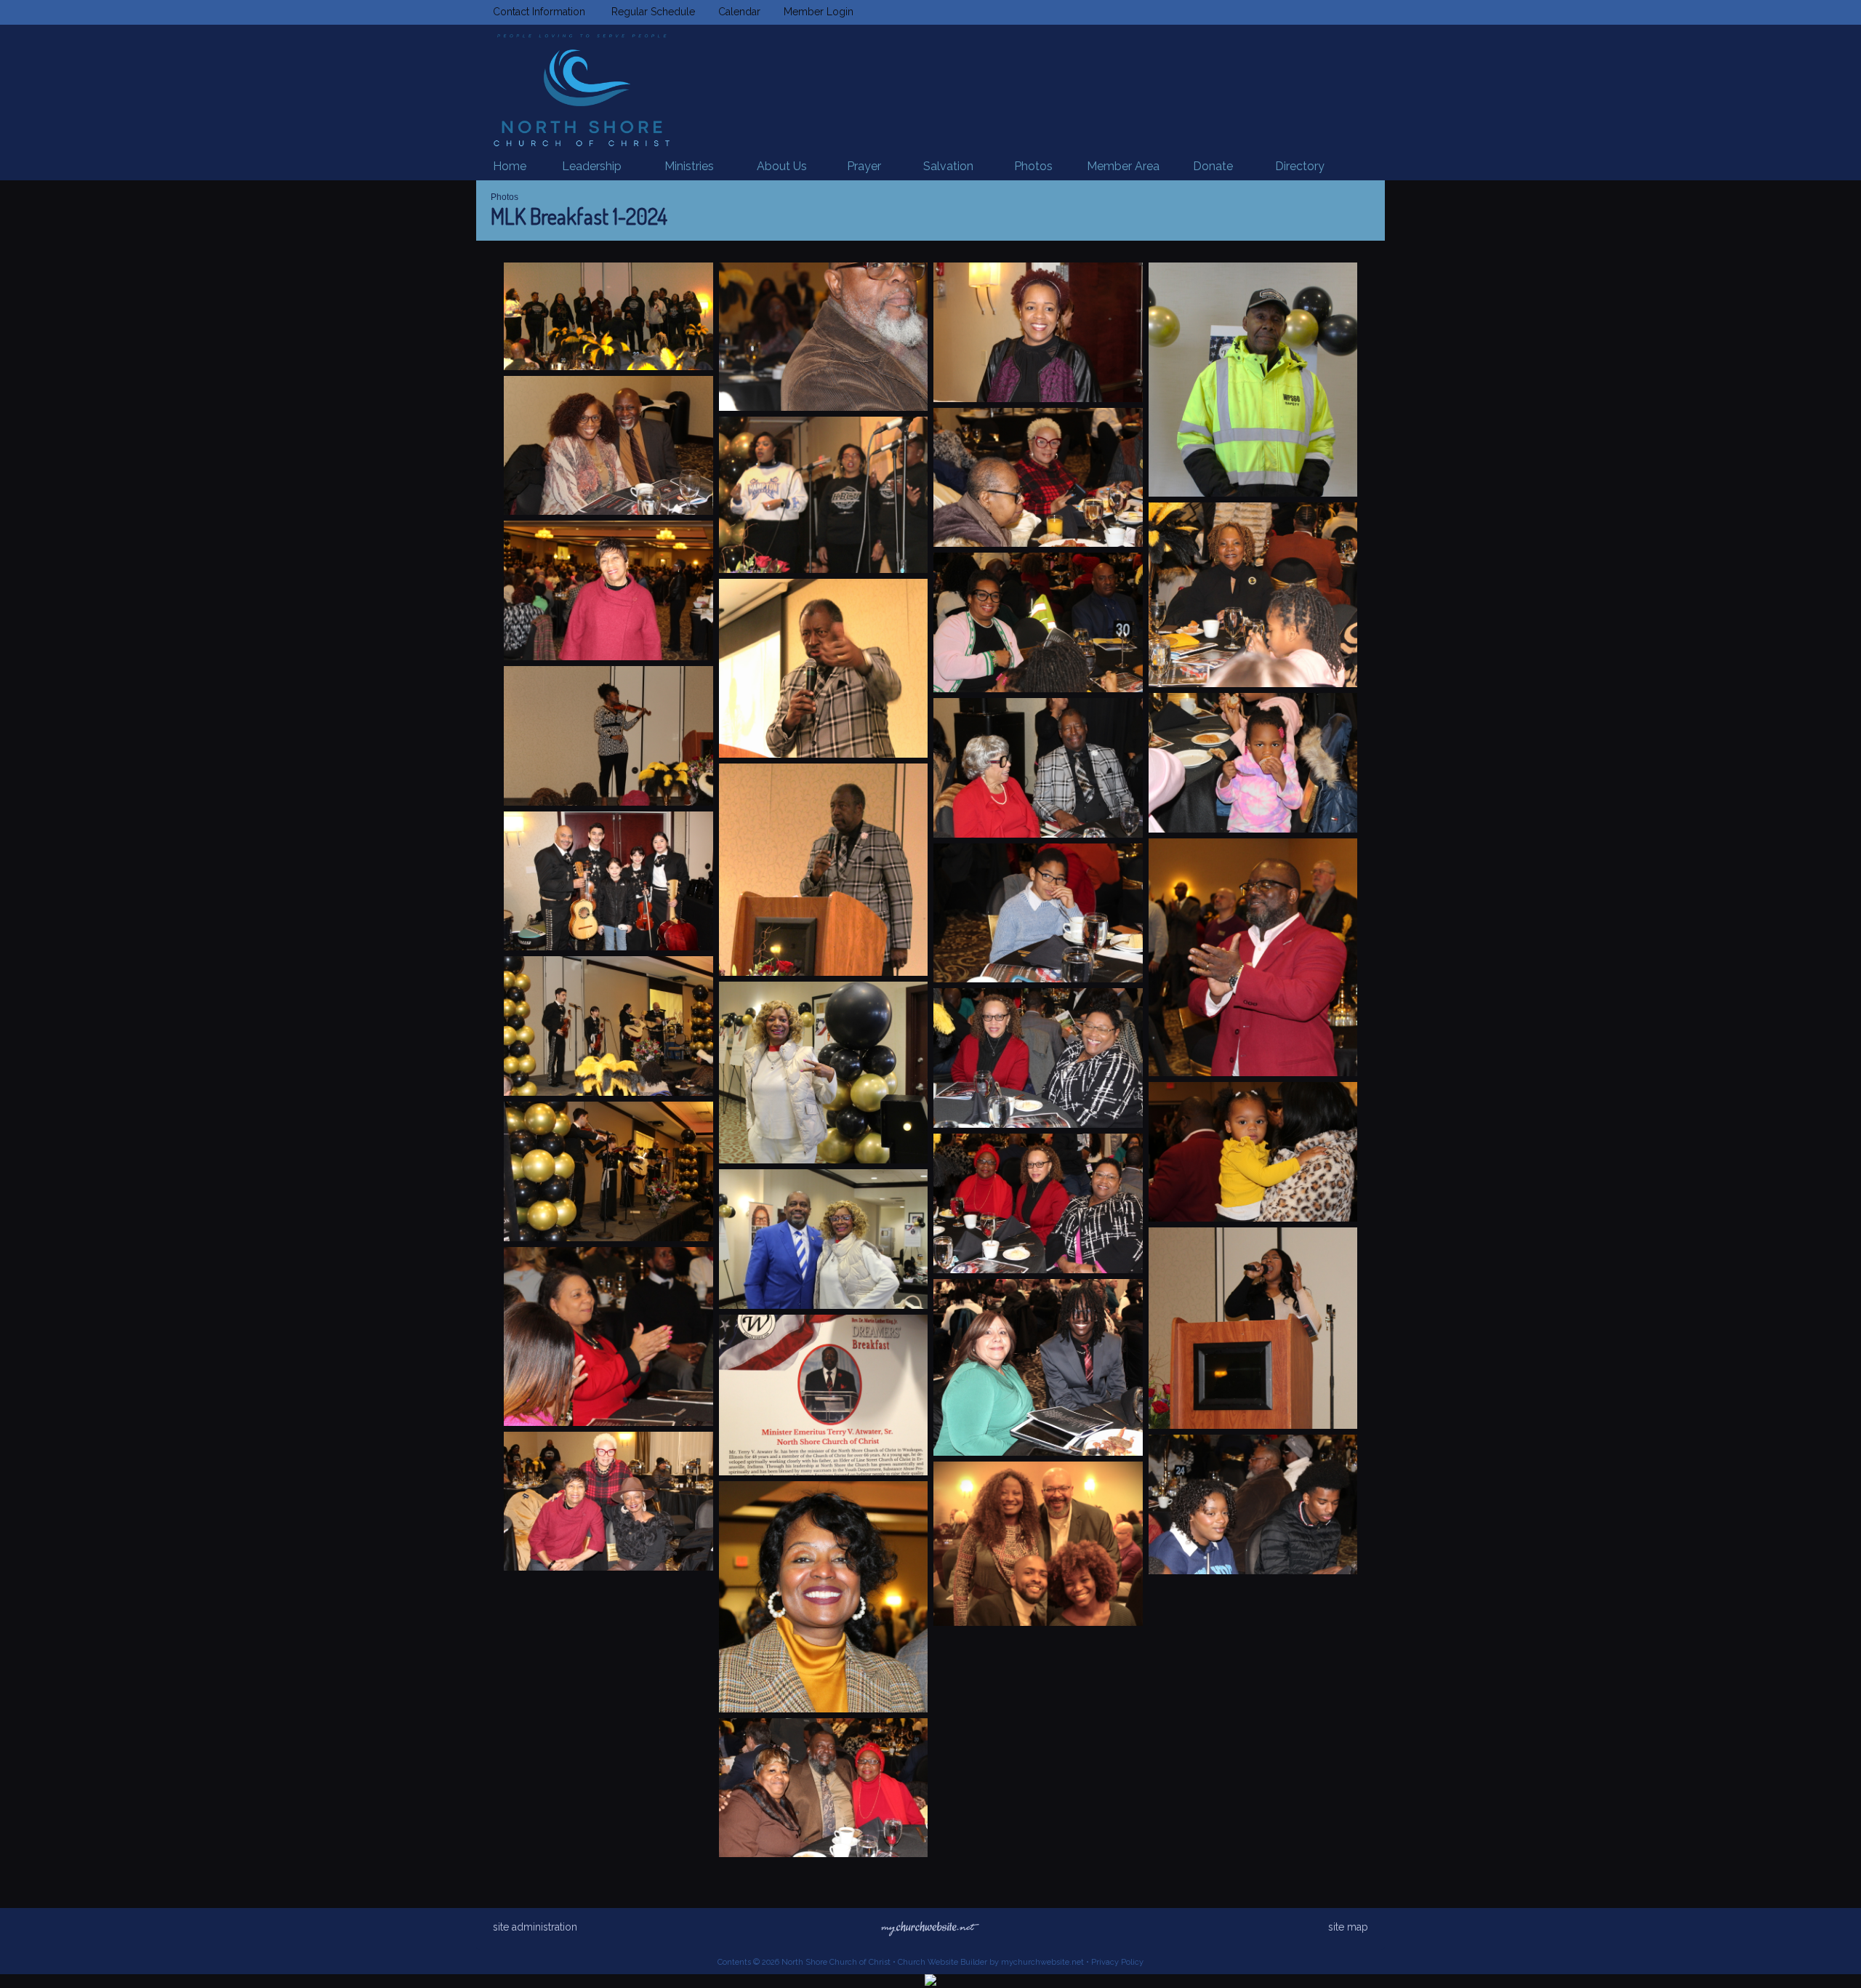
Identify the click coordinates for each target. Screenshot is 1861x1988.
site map (1348, 1927)
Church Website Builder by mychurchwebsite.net (991, 1962)
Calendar (736, 12)
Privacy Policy (1117, 1962)
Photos (505, 197)
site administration (535, 1927)
